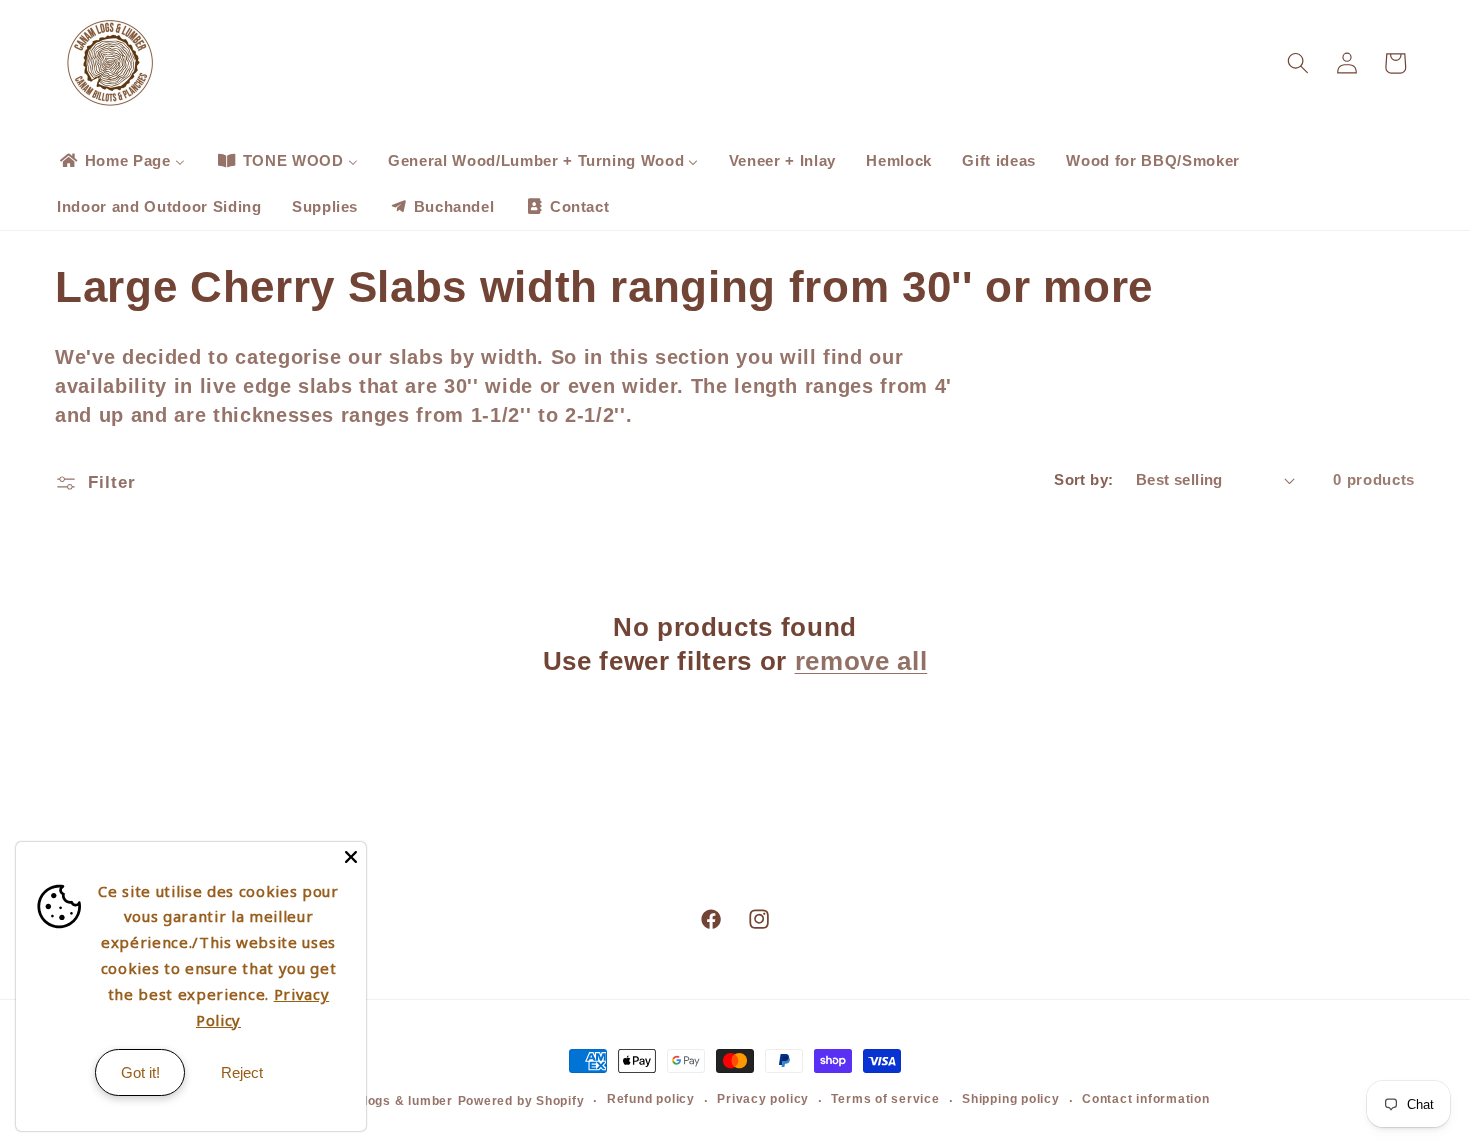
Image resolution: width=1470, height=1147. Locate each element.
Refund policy (651, 1099)
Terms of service (885, 1099)
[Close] (351, 857)
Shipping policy (1011, 1099)
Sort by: (1084, 479)
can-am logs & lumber (382, 1101)
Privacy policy (763, 1099)
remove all (861, 661)
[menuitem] (121, 161)
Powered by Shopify (521, 1101)
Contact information (1146, 1099)
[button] (1298, 63)
